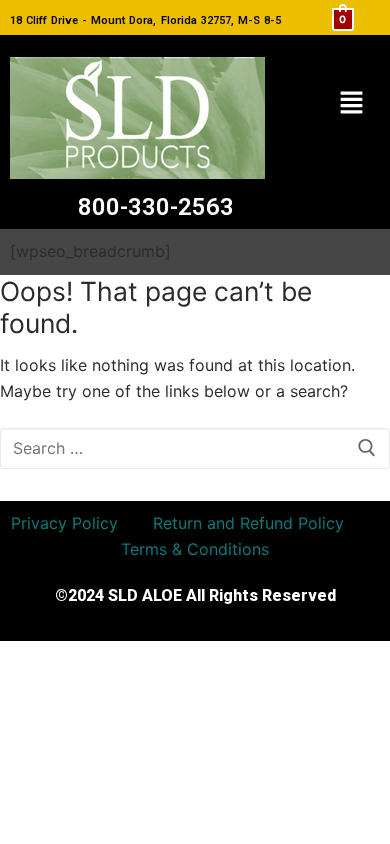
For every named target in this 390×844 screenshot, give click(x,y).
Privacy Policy (64, 523)
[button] (351, 103)
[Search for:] (195, 449)
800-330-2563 (156, 207)
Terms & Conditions (195, 549)
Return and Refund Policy (248, 523)
